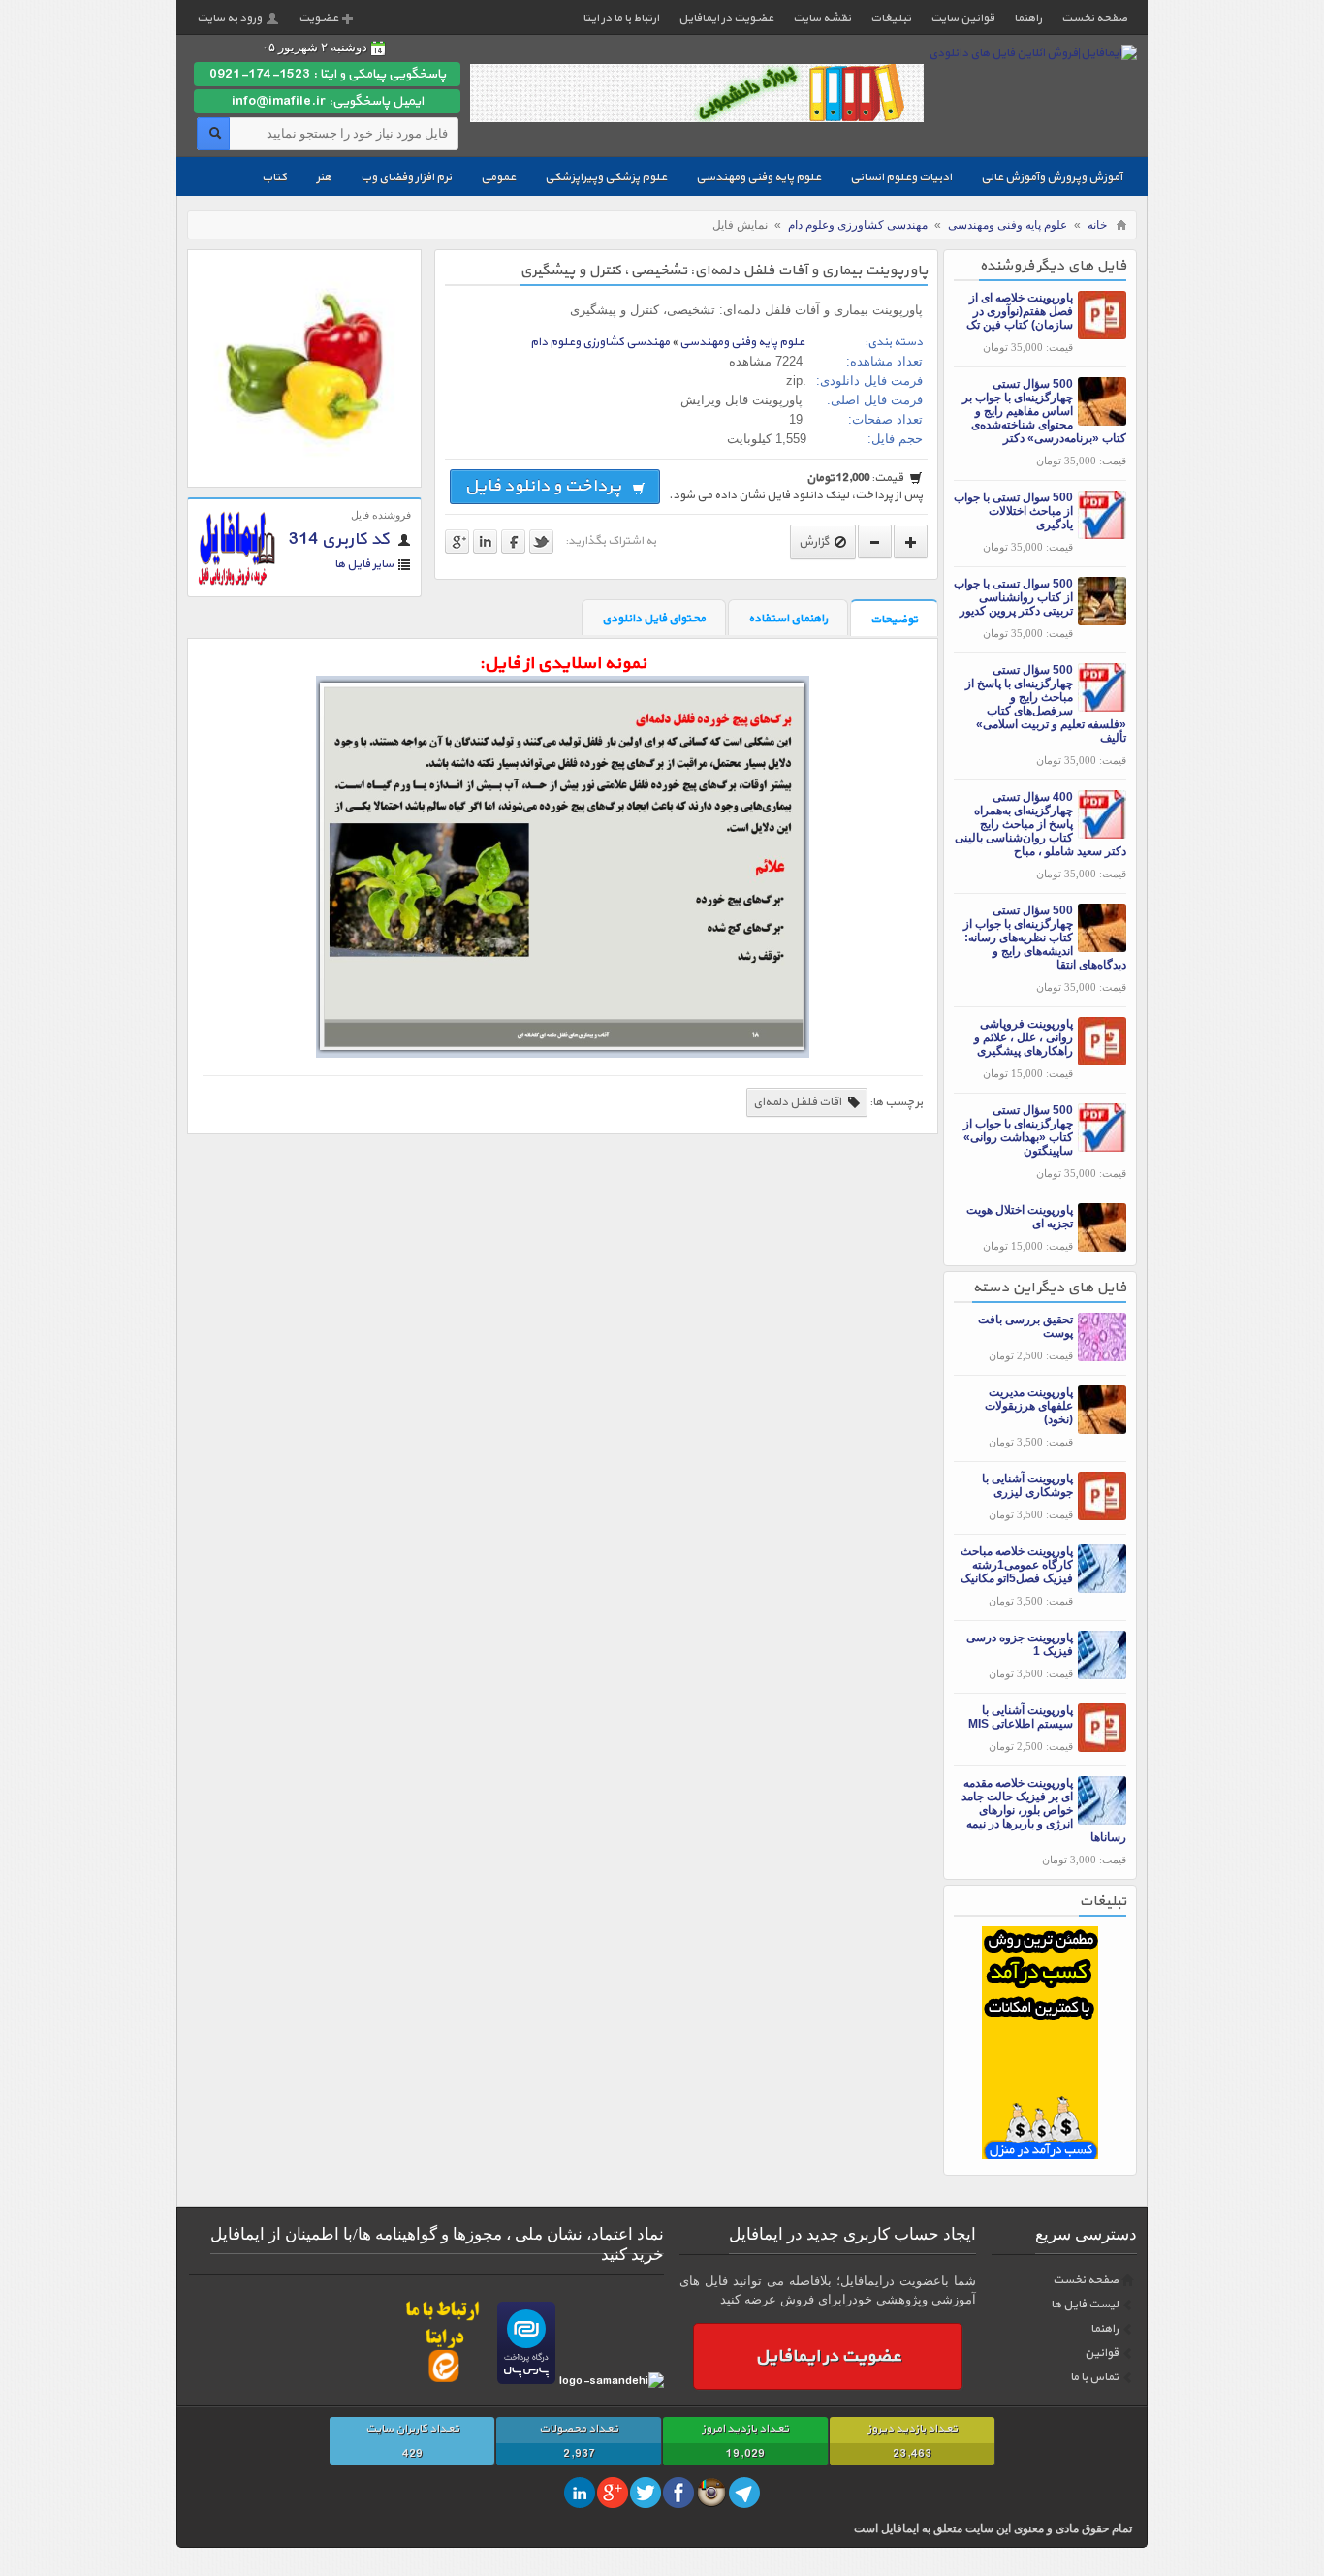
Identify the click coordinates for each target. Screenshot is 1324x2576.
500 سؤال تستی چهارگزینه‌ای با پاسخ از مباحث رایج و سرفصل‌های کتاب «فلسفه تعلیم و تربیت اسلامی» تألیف (1046, 704)
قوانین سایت (962, 18)
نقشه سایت (822, 18)
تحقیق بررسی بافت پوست (1025, 1326)
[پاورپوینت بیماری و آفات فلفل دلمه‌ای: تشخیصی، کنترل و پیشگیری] (304, 475)
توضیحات (894, 620)
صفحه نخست (1094, 18)
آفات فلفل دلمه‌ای (798, 1102)
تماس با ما (1094, 2377)
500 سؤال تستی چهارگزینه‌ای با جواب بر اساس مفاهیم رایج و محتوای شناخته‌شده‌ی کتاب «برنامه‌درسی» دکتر (1044, 411)
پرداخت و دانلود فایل (546, 486)
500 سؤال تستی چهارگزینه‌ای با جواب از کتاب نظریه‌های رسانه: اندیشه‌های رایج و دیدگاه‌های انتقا (1045, 938)
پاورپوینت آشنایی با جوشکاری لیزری (1027, 1485)
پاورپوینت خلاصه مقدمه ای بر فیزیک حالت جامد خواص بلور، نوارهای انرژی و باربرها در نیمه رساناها (1044, 1810)
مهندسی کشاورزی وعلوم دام (858, 225)
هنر (324, 177)
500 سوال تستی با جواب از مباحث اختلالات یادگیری (1013, 511)
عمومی (498, 177)
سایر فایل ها (364, 564)
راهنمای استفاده (788, 619)
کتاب (274, 177)
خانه (1097, 225)
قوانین (1102, 2353)
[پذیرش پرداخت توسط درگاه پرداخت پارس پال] (526, 2381)
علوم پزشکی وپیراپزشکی (606, 177)
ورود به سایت (229, 18)
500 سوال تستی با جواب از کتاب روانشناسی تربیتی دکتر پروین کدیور (1013, 597)
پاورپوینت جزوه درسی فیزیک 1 (1020, 1644)
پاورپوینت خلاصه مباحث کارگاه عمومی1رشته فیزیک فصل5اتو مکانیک (1017, 1565)
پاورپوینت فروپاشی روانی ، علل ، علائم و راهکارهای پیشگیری (1024, 1037)
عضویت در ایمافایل (726, 18)
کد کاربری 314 (341, 540)
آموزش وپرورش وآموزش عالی (1052, 177)
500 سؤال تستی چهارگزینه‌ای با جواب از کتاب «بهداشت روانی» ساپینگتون (1018, 1130)
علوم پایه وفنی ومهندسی (758, 177)
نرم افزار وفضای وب (406, 177)
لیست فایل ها (1085, 2305)
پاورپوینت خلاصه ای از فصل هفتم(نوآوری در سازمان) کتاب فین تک (1020, 311)
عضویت (318, 18)
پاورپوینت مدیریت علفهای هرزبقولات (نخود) (1029, 1406)
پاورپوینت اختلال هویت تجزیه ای (1020, 1217)
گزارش (814, 542)
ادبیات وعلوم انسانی (901, 177)
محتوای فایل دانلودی (654, 619)
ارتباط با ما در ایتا (621, 18)
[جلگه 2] (1040, 2155)
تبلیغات (891, 18)
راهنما (1028, 18)
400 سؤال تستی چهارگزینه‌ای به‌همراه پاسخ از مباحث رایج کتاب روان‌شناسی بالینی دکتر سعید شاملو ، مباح (1040, 824)
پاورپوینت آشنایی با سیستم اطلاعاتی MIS (1021, 1717)
